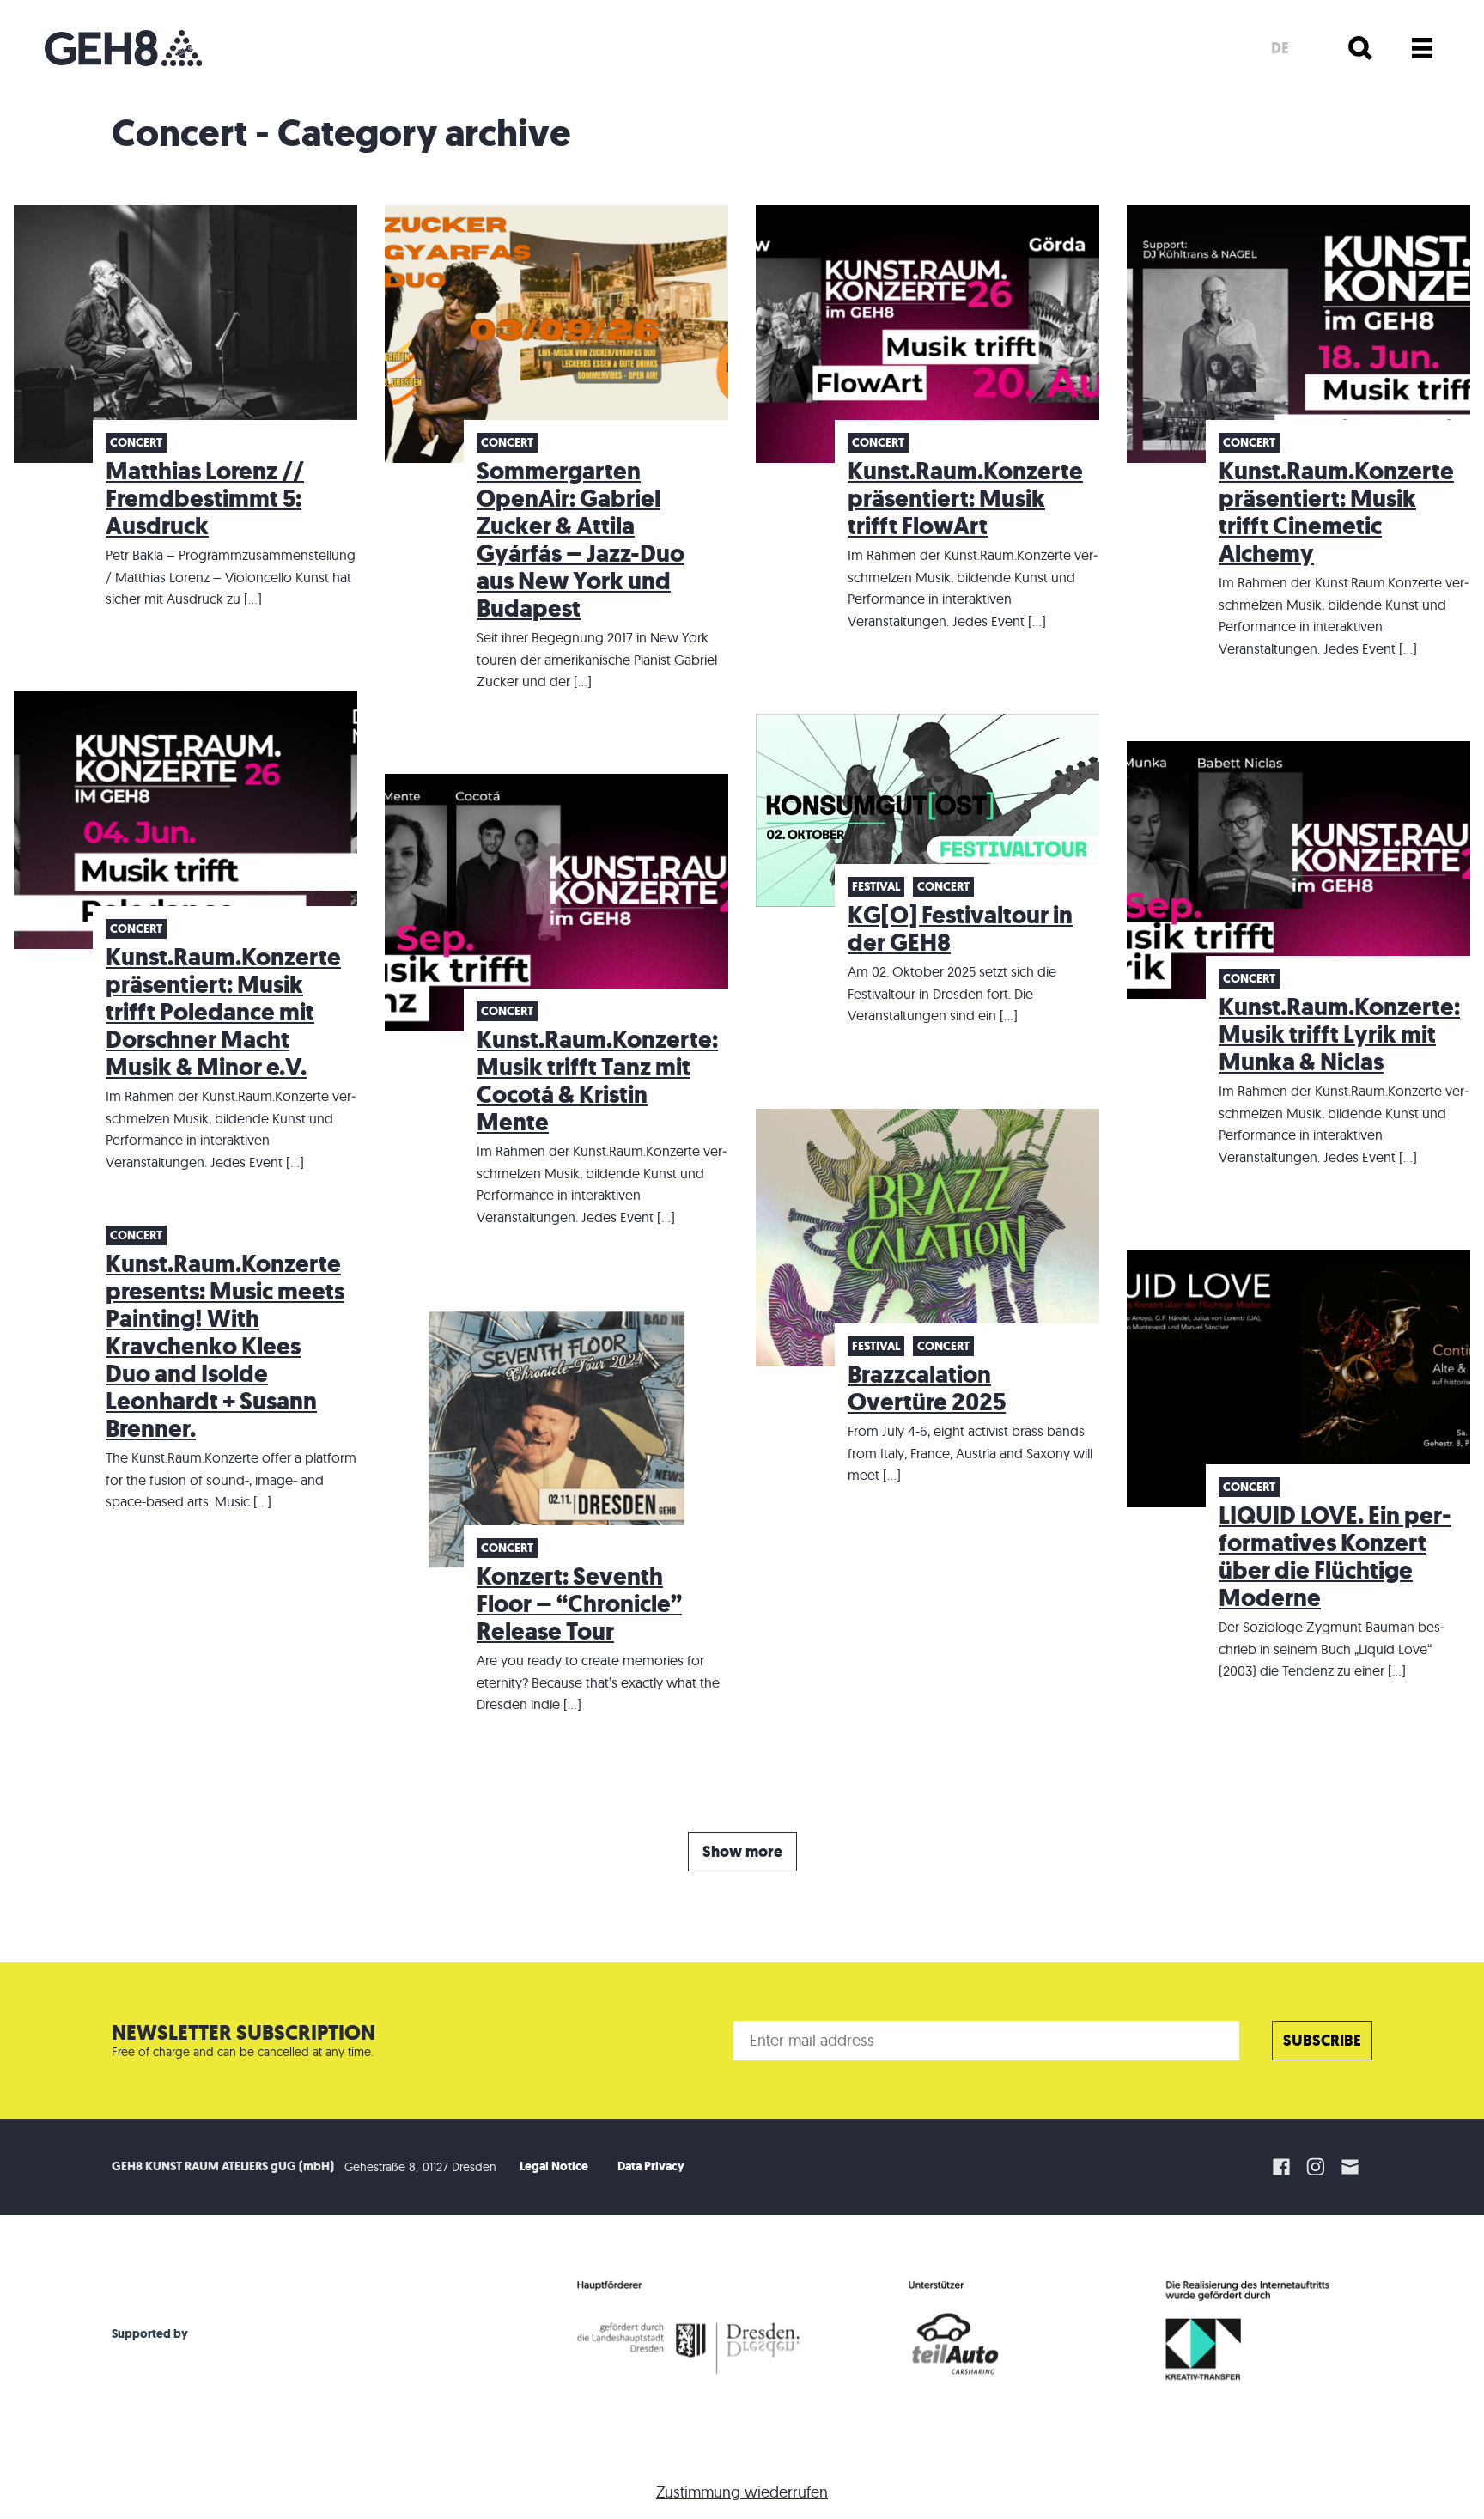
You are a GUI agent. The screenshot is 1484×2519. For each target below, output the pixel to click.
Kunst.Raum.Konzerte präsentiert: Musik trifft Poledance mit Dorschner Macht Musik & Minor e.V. (223, 1012)
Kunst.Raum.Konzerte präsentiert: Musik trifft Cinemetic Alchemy (1336, 512)
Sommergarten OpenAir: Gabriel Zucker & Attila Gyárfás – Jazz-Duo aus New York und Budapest (581, 540)
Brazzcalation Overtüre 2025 (927, 1388)
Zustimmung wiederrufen (742, 2492)
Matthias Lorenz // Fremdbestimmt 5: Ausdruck (205, 499)
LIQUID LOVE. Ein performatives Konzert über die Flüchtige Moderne (1335, 1557)
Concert (136, 443)
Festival (876, 887)
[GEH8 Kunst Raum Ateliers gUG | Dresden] (123, 48)
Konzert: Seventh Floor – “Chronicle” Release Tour (579, 1604)
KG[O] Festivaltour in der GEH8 (960, 929)
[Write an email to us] (1353, 2167)
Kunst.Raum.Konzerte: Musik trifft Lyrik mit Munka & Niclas (1339, 1034)
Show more (742, 1852)
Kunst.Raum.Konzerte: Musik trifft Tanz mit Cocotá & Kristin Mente (597, 1081)
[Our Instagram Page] (1316, 2167)
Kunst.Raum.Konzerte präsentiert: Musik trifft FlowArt (965, 499)
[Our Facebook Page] (1281, 2167)
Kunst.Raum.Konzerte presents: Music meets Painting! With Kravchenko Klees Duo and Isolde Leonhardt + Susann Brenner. (225, 1346)
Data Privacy (651, 2166)
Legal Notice (554, 2166)
